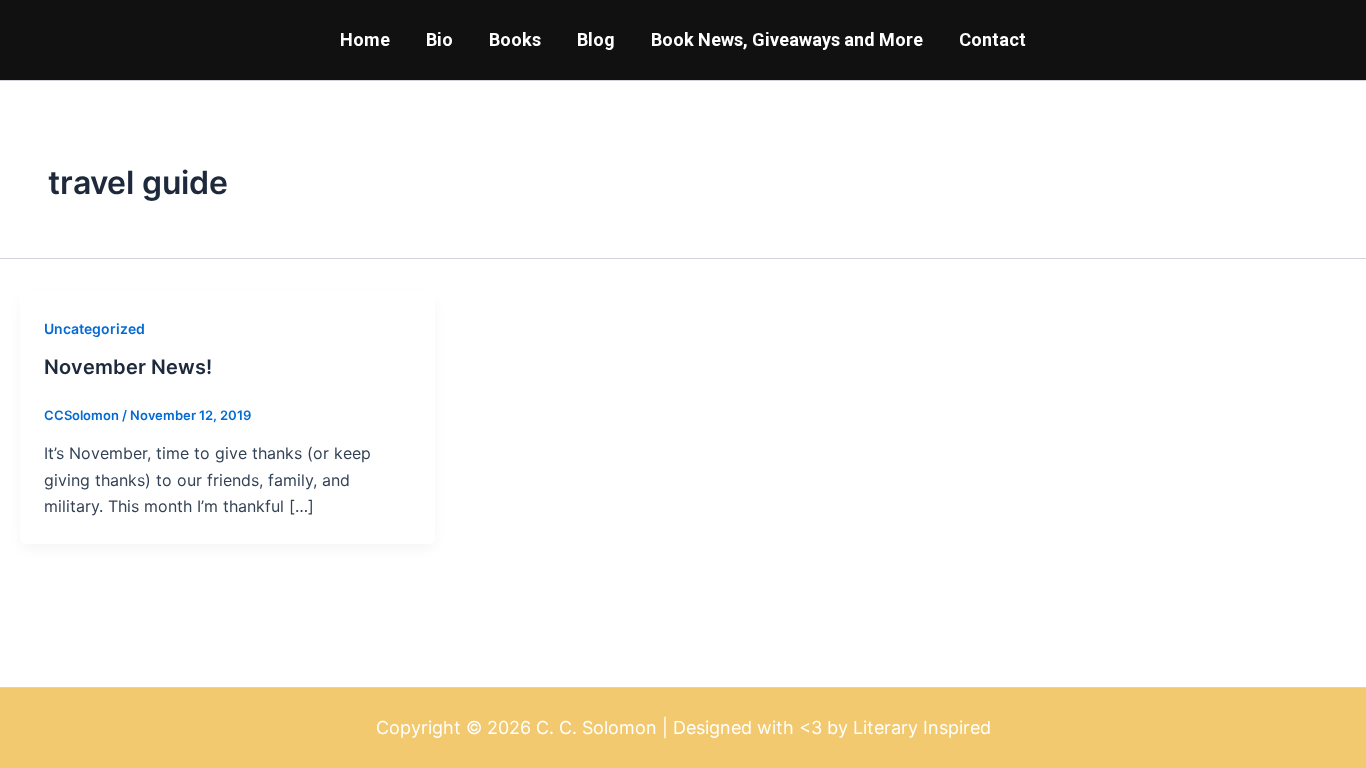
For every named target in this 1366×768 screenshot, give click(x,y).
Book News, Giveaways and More (787, 39)
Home (365, 39)
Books (515, 39)
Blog (596, 39)
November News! (128, 367)
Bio (439, 39)
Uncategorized (94, 328)
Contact (992, 39)
